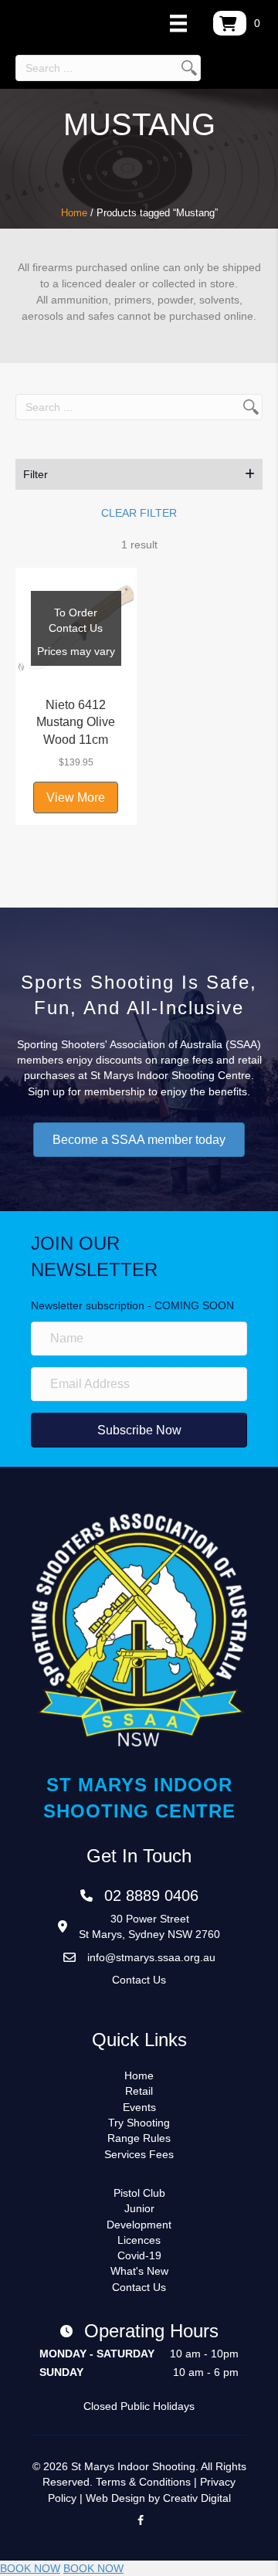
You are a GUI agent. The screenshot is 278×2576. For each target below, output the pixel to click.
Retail (139, 2091)
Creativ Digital (197, 2498)
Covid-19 (139, 2255)
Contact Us (139, 1980)
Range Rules (139, 2138)
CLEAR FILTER (139, 513)
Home (74, 213)
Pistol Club (139, 2193)
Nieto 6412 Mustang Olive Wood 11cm (76, 722)
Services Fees (139, 2154)
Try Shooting (139, 2123)
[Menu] (178, 23)
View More (76, 798)
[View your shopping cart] (230, 23)
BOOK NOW (30, 2568)
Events (139, 2107)
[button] (139, 474)
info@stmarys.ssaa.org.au (151, 1957)
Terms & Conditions (143, 2482)
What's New (139, 2271)
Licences (139, 2240)
